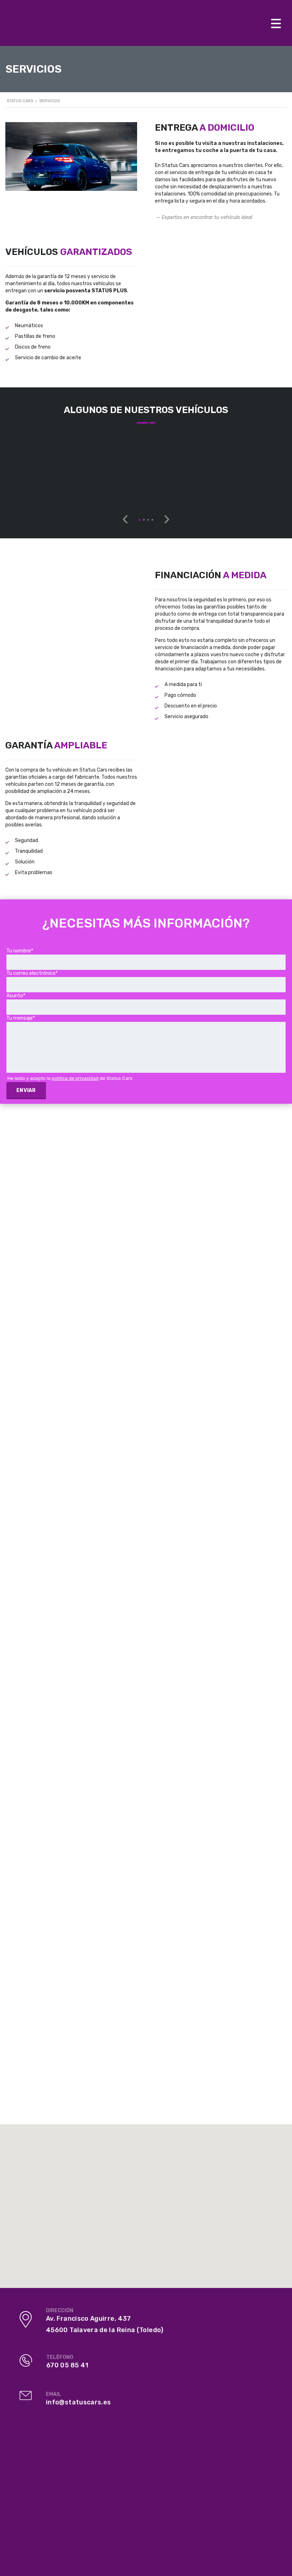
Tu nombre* (20, 951)
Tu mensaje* (21, 1018)
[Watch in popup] (51, 467)
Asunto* (16, 996)
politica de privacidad (75, 1078)
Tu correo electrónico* (32, 973)
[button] (140, 520)
